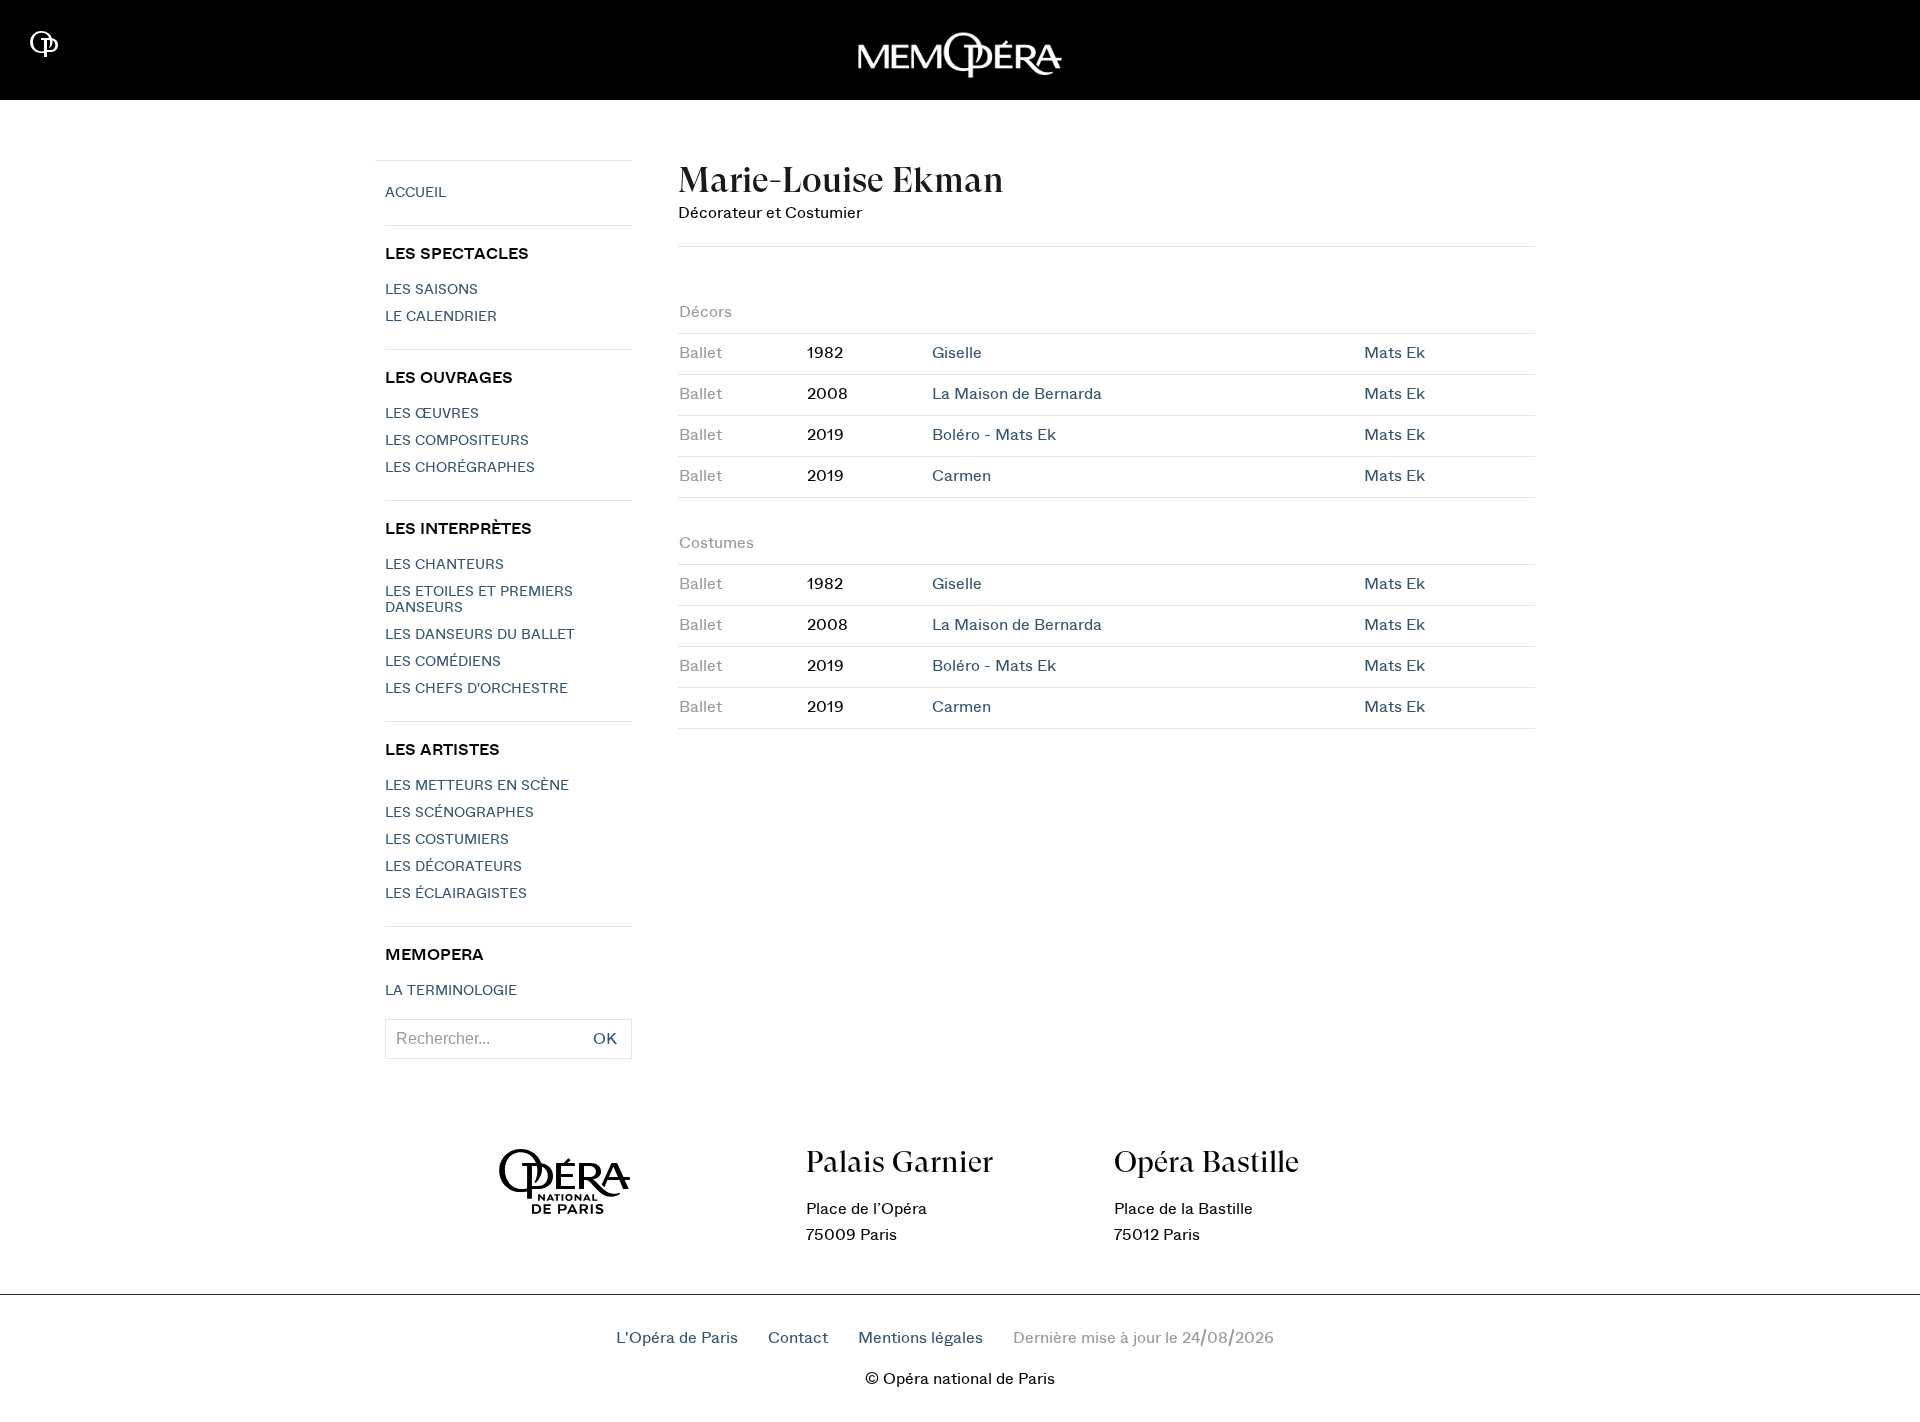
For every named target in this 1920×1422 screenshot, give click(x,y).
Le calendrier (441, 317)
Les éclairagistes (456, 894)
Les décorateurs (453, 867)
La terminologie (451, 991)
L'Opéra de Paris (677, 1338)
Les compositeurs (457, 441)
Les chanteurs (444, 565)
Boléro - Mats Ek (994, 435)
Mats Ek (1394, 353)
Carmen (961, 476)
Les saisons (431, 290)
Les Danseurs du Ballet (480, 635)
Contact (798, 1338)
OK (605, 1039)
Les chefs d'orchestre (476, 689)
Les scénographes (459, 813)
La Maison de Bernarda (1017, 394)
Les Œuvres (432, 414)
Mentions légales (920, 1338)
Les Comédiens (443, 662)
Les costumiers (447, 840)
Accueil (415, 193)
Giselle (957, 353)
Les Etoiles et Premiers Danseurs (479, 600)
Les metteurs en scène (477, 786)
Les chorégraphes (460, 468)
